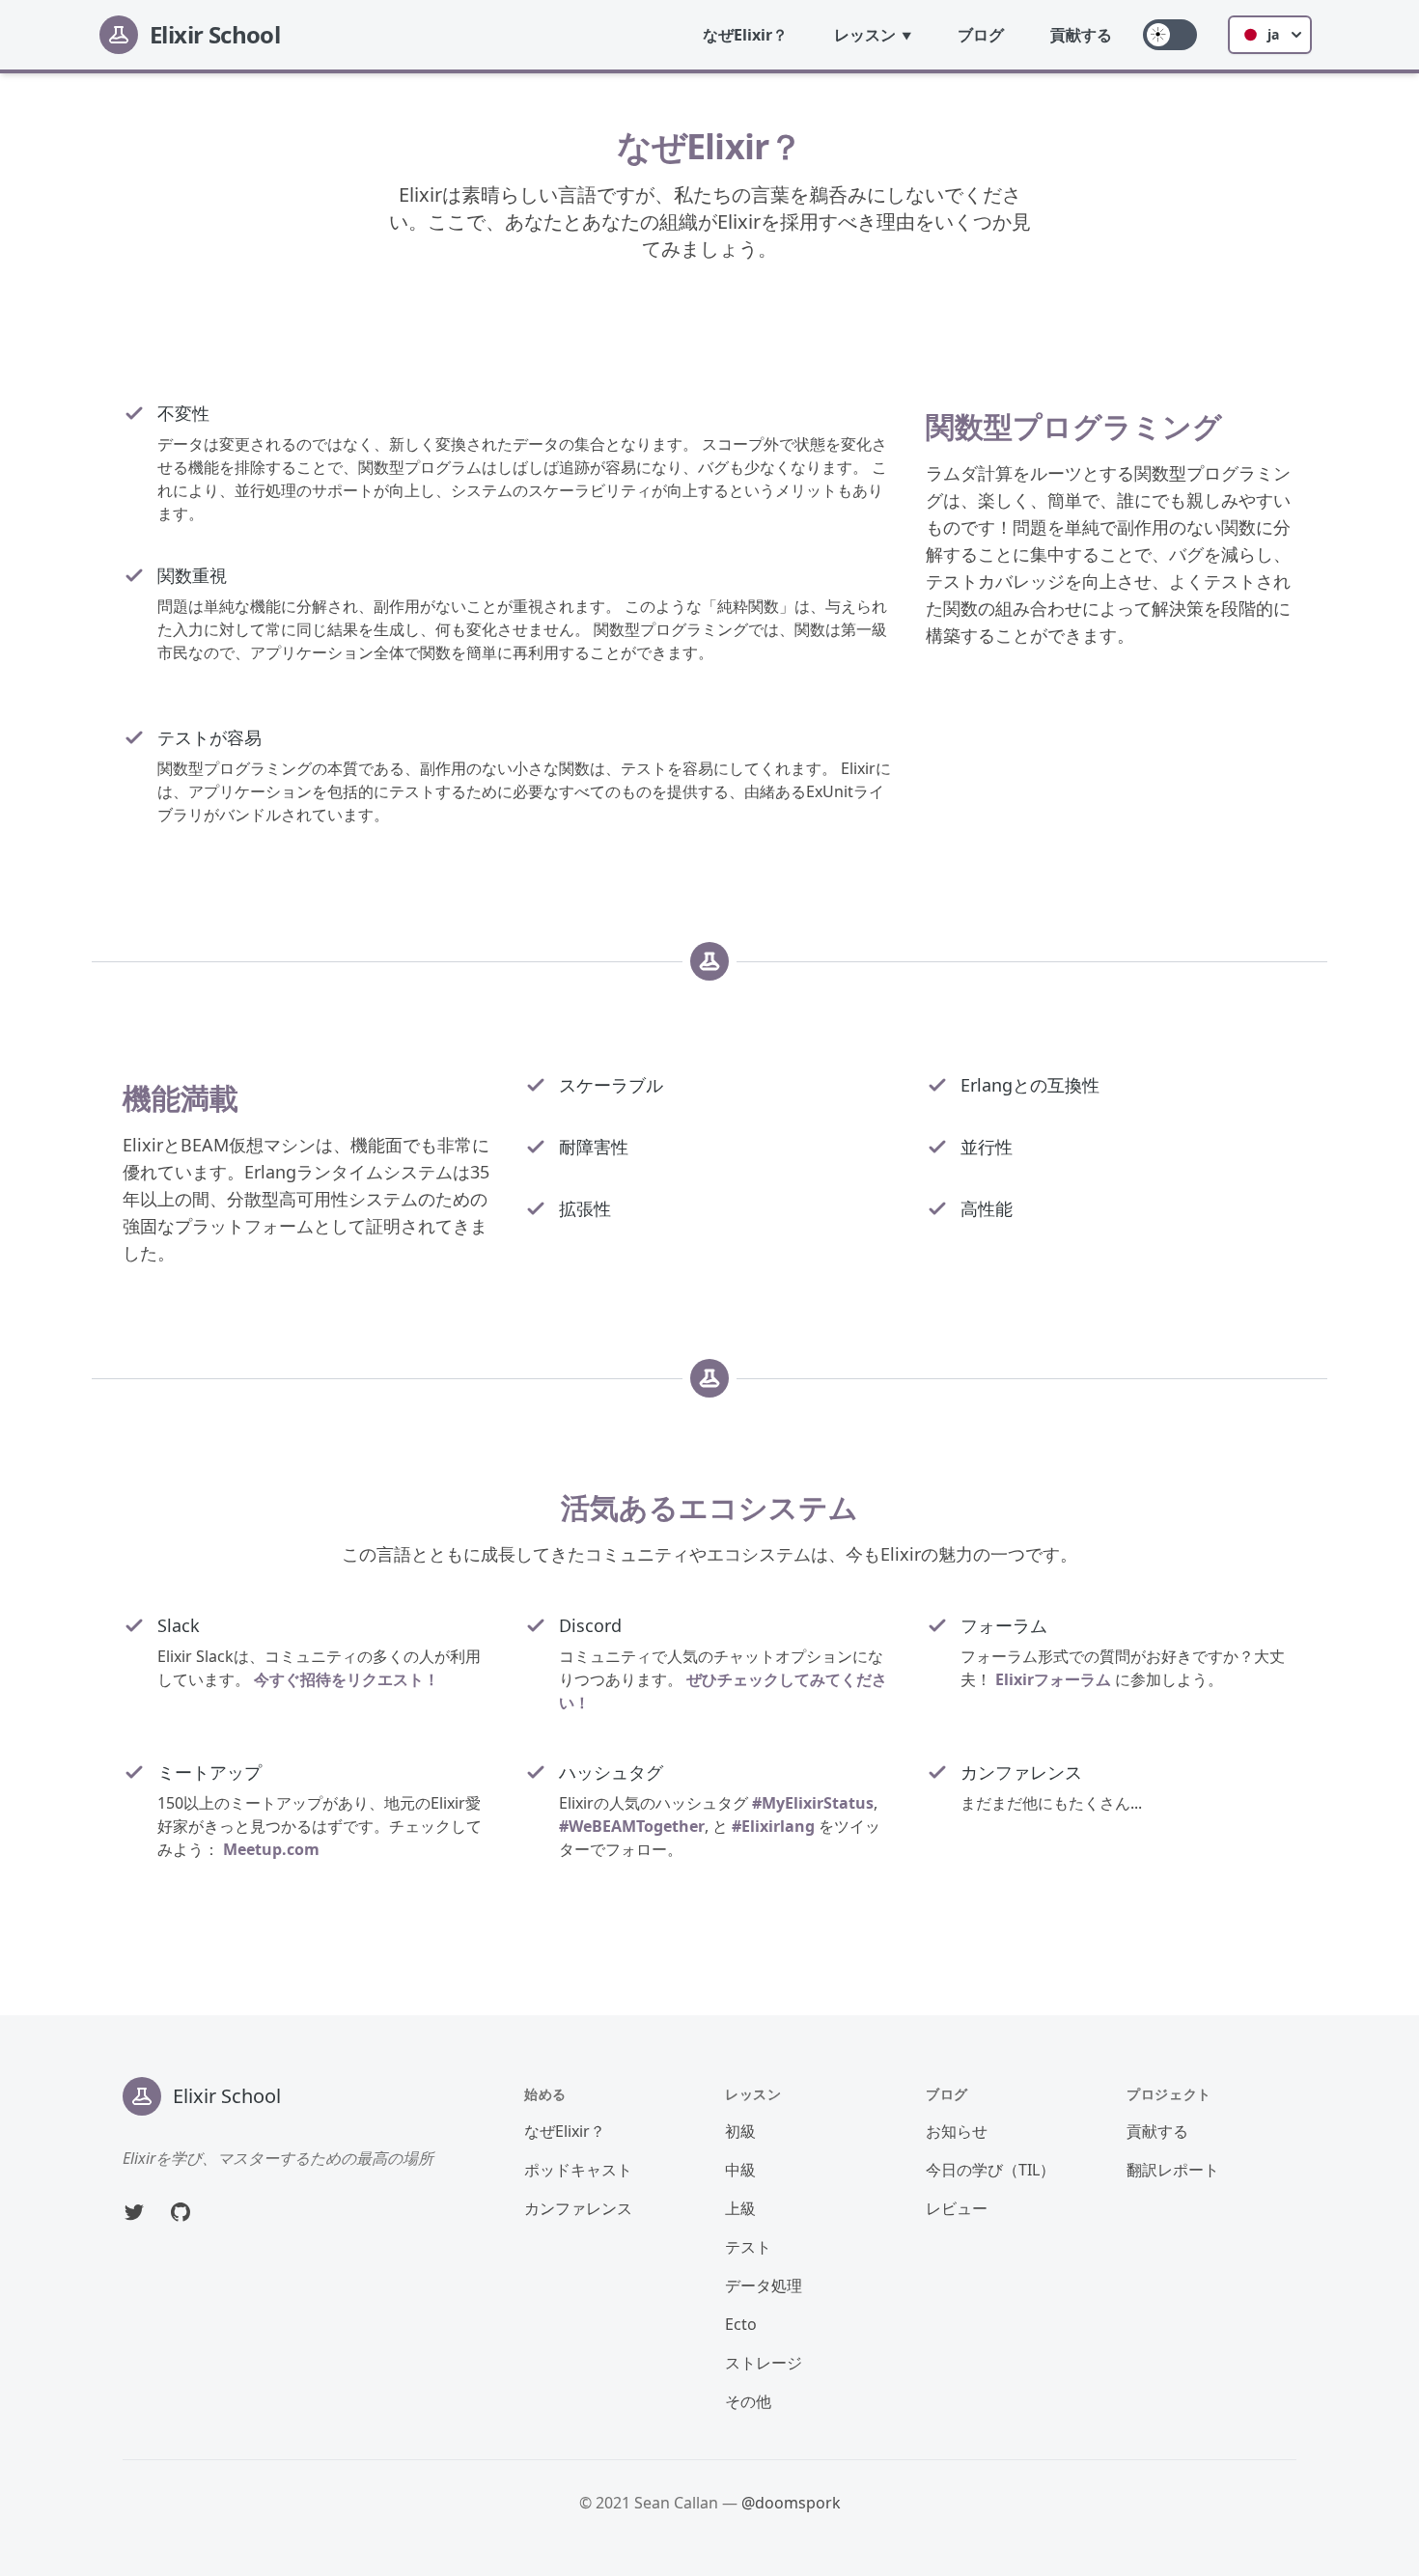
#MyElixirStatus (813, 1803)
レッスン (865, 35)
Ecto (741, 2324)
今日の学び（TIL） (990, 2170)
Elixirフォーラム (1053, 1679)
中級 (740, 2170)
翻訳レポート (1173, 2170)
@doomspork (791, 2503)
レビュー (957, 2208)
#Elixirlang (773, 1826)
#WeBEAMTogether (632, 1826)
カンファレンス (578, 2208)
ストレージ (764, 2363)
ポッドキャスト (578, 2170)
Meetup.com (271, 1849)
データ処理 (764, 2285)
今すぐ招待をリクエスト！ (347, 1679)
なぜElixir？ (745, 35)
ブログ (981, 35)
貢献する (1081, 35)
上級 (740, 2208)
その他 (748, 2401)
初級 (740, 2131)
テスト (748, 2247)
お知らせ (957, 2131)
